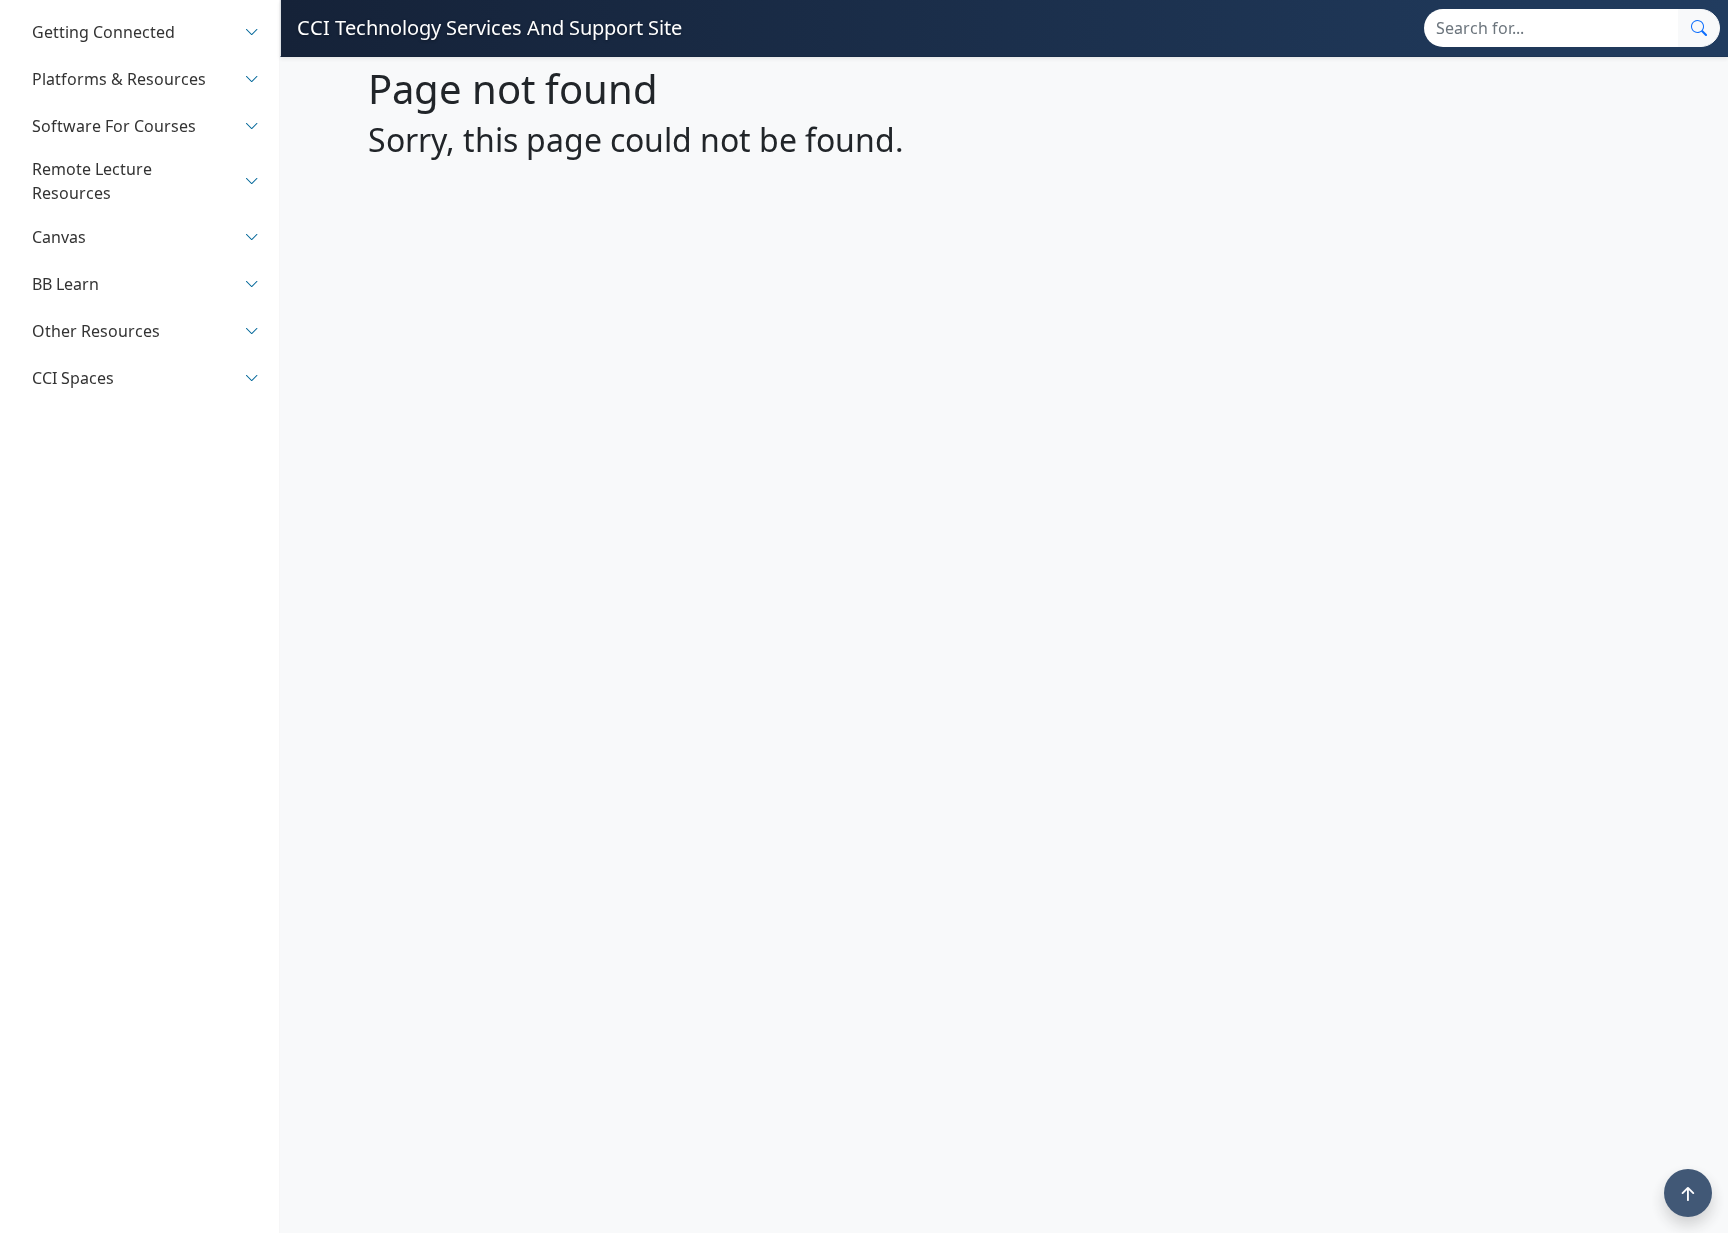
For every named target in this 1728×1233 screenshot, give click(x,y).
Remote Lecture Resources (92, 181)
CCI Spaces (73, 378)
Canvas (59, 237)
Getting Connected (103, 32)
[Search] (1699, 28)
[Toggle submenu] (252, 31)
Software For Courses (114, 126)
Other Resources (96, 331)
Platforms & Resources (119, 79)
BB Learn (65, 284)
